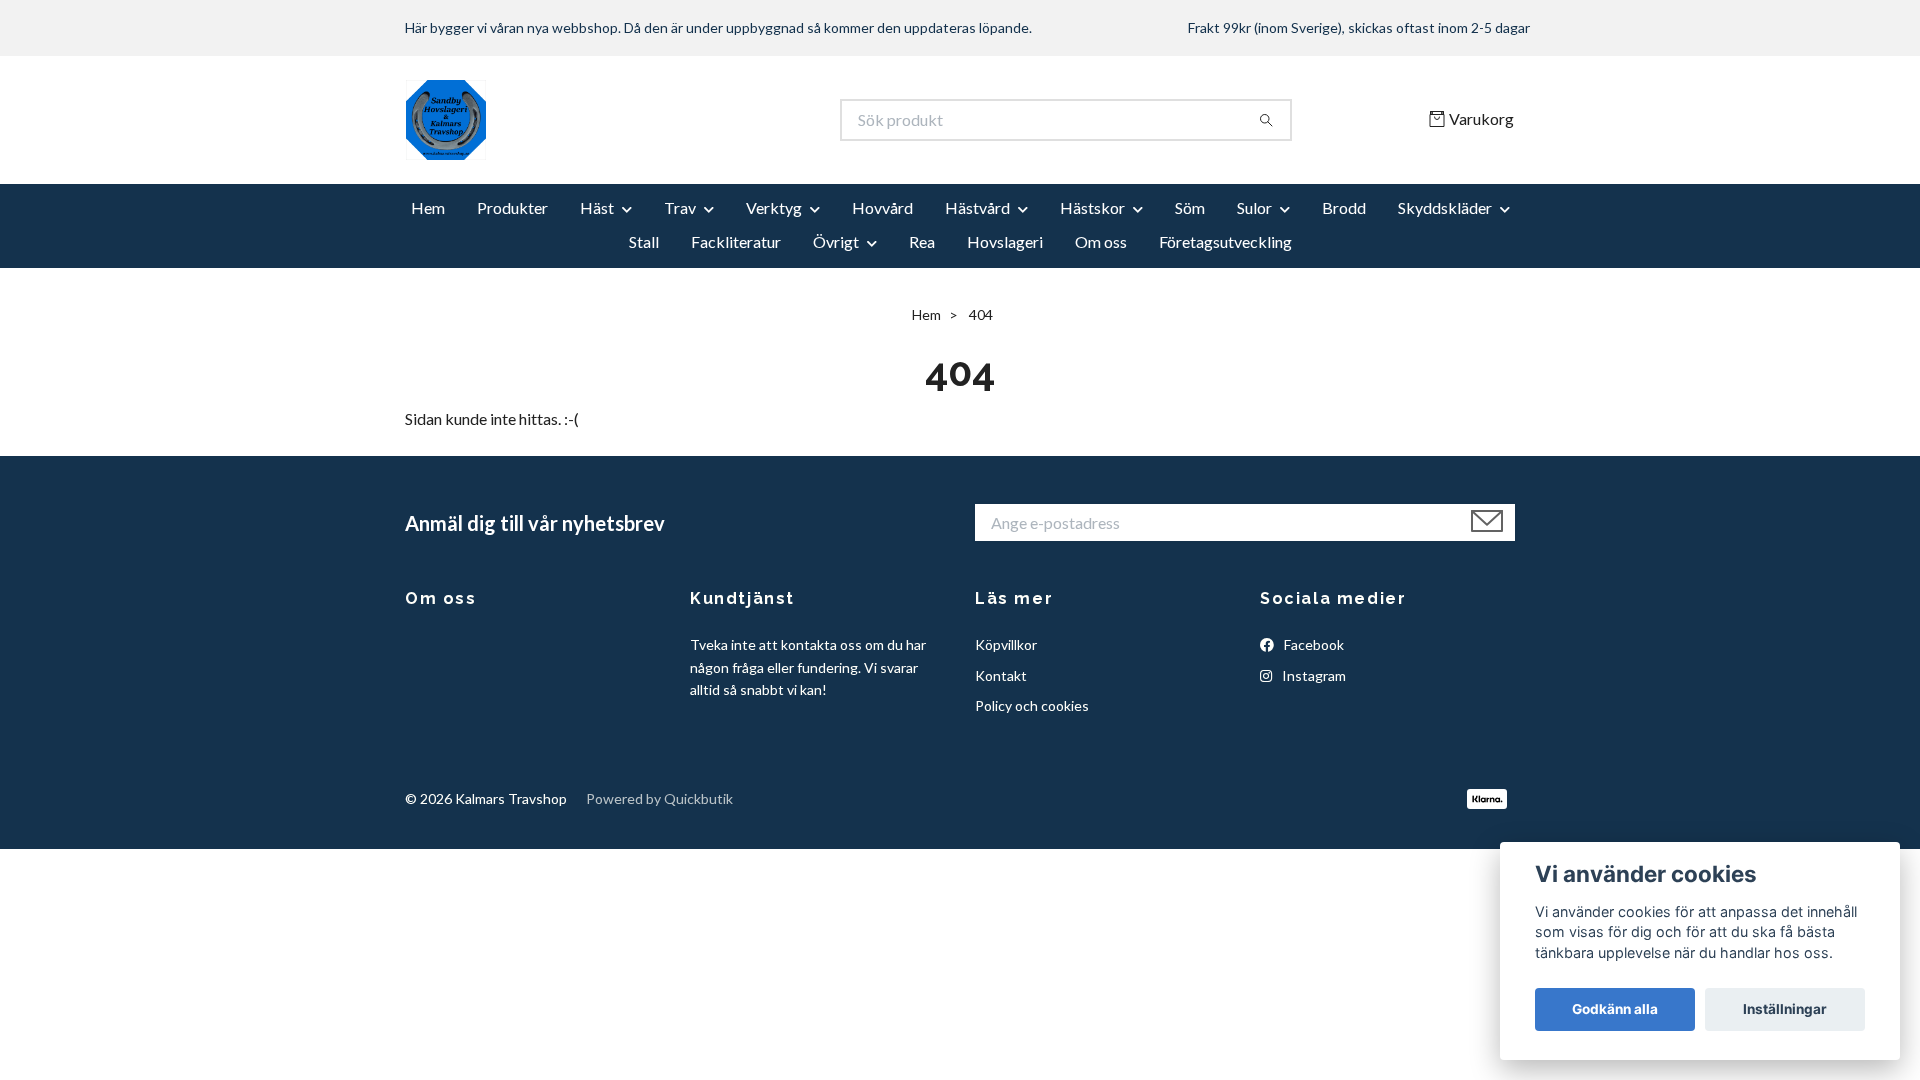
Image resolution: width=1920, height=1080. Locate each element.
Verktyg (774, 207)
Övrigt (836, 241)
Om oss (1101, 241)
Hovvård (882, 207)
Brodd (1344, 207)
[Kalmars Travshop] (683, 120)
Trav (680, 207)
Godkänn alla (1615, 1009)
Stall (644, 241)
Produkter (512, 207)
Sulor (1254, 207)
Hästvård (977, 207)
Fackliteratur (736, 241)
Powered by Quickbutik (659, 798)
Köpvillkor (1006, 644)
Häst (597, 207)
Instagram (1312, 675)
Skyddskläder (1445, 207)
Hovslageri (1005, 241)
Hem (428, 207)
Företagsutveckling (1225, 241)
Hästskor (1092, 207)
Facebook (1312, 644)
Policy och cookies (1032, 705)
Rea (922, 241)
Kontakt (1001, 675)
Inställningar (1785, 1009)
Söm (1190, 207)
